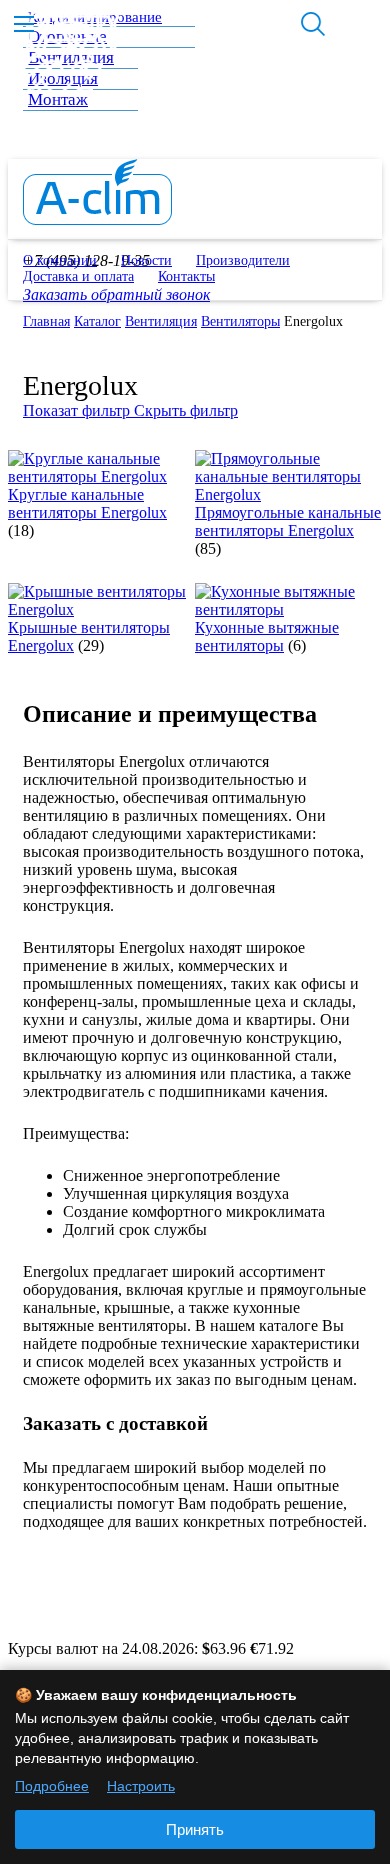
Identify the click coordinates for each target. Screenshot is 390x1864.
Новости (146, 260)
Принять (195, 1829)
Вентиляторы (240, 321)
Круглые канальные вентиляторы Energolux (87, 503)
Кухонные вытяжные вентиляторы (267, 636)
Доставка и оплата (78, 276)
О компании (60, 260)
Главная (46, 321)
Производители (243, 260)
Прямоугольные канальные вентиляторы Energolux (288, 521)
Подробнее (52, 1786)
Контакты (186, 276)
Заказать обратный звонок (116, 294)
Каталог (97, 321)
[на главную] (97, 219)
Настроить (141, 1786)
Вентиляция (161, 321)
